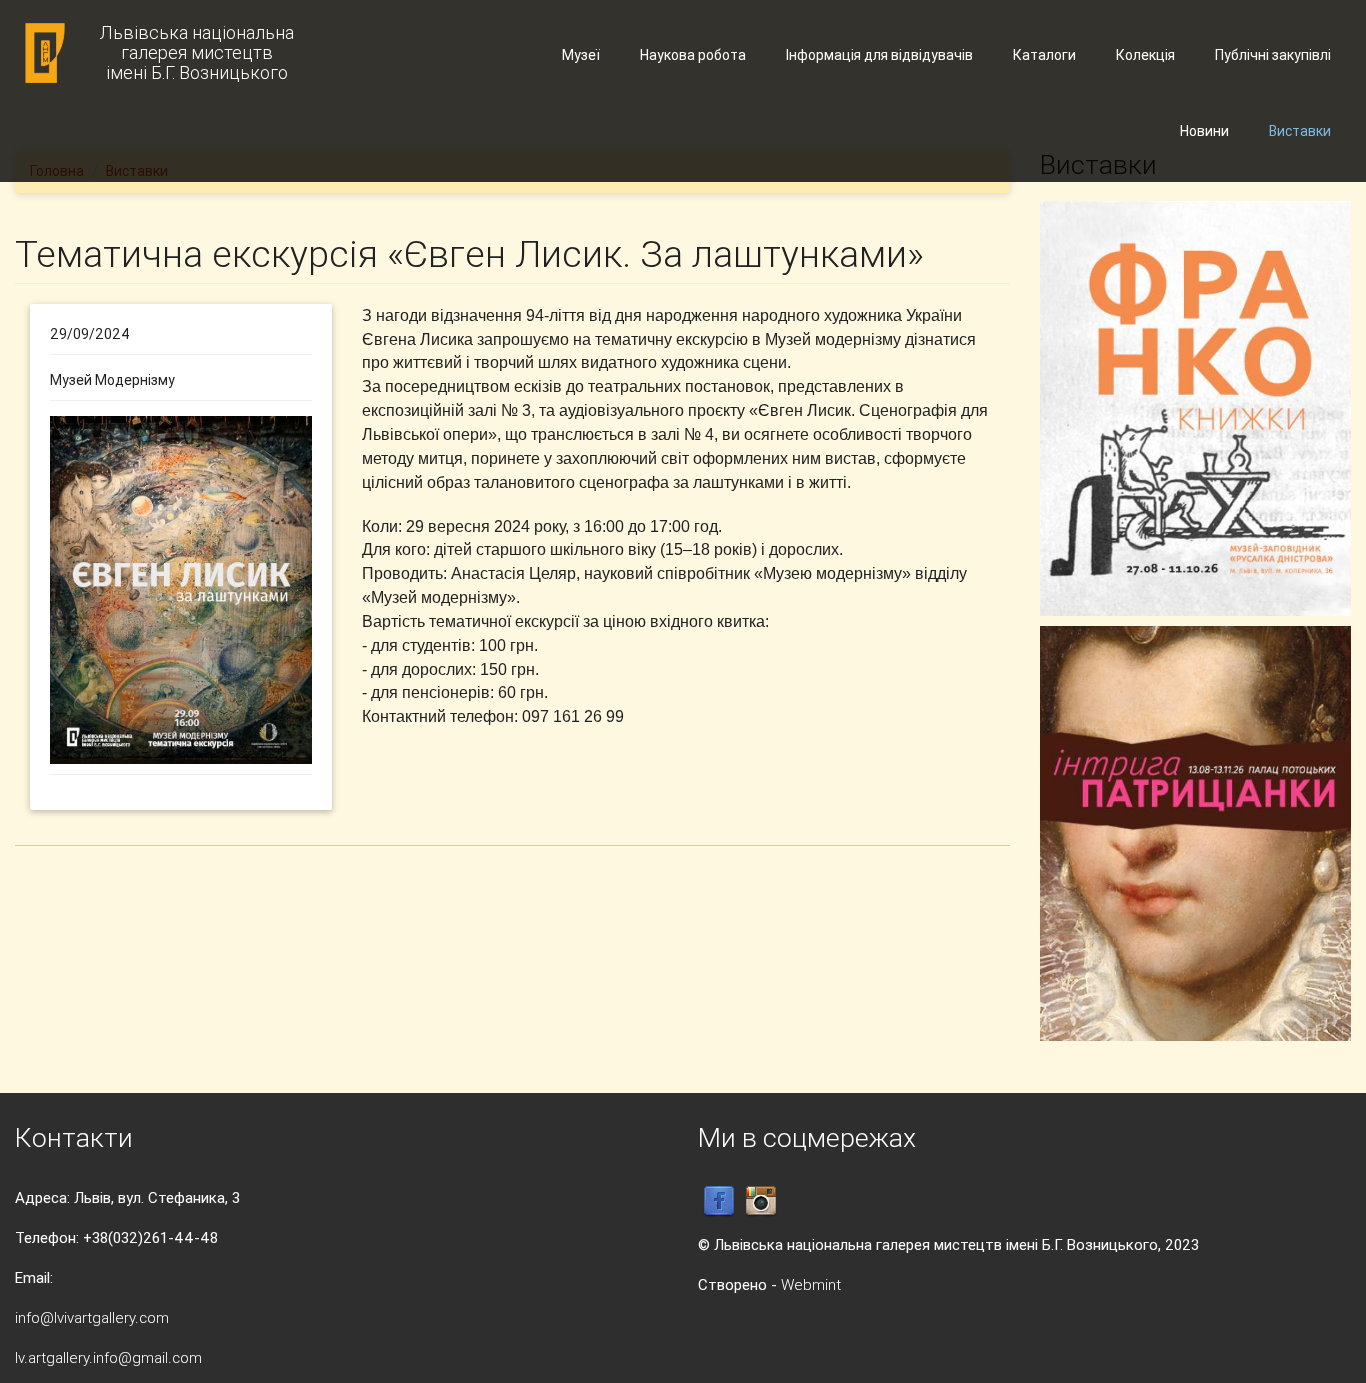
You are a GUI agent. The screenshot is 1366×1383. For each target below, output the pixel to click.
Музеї (581, 55)
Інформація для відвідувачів (879, 55)
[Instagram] (761, 1200)
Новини (1204, 131)
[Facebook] (719, 1200)
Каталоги (1044, 55)
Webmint (811, 1284)
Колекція (1145, 55)
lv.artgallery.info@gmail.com (108, 1357)
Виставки (1300, 131)
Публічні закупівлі (1273, 55)
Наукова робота (693, 55)
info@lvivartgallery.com (92, 1317)
